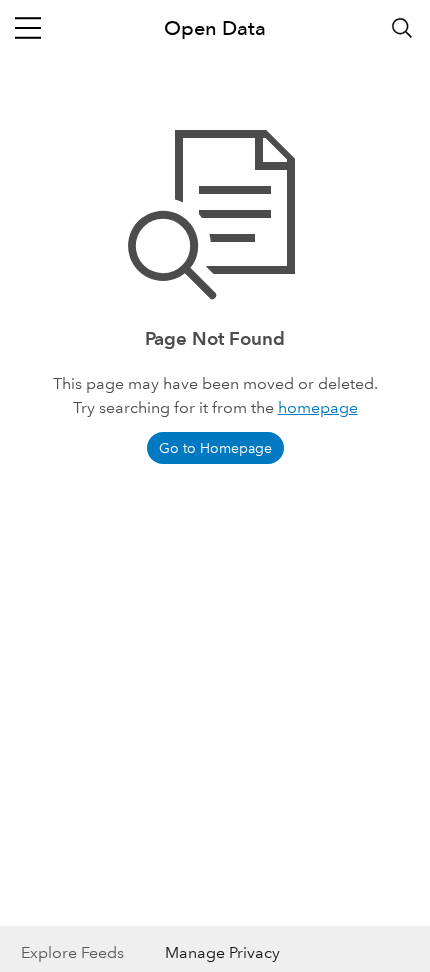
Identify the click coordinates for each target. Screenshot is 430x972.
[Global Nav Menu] (28, 28)
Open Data (215, 28)
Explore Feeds (72, 952)
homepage (318, 407)
